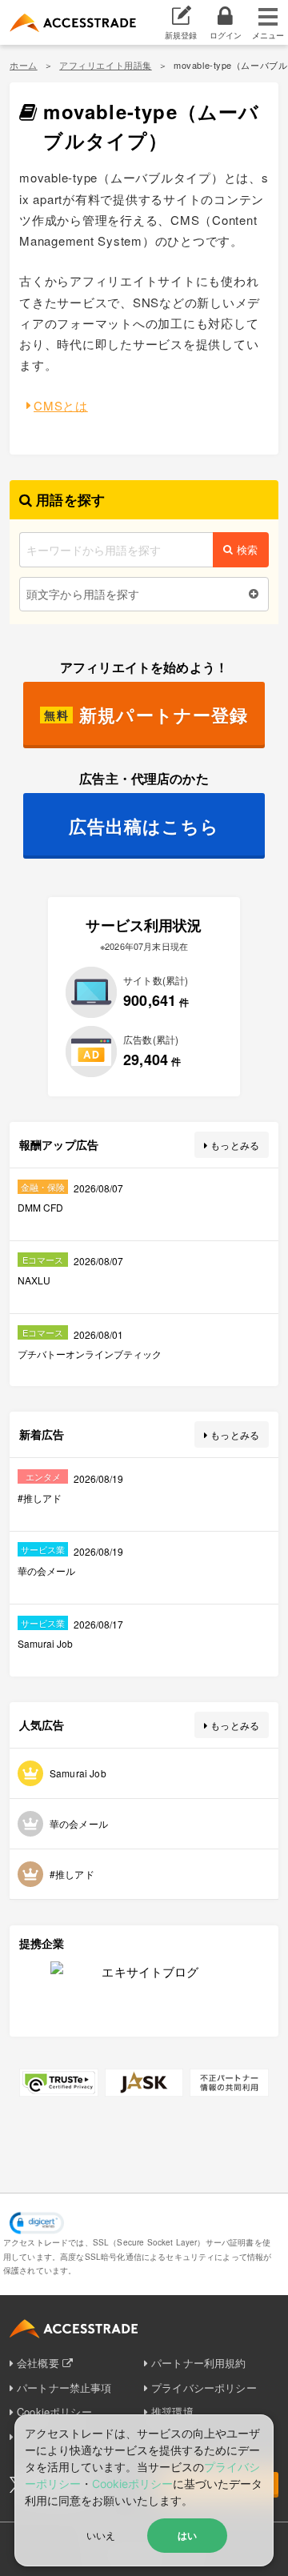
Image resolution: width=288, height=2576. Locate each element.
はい (187, 2535)
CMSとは (61, 405)
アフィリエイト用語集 (106, 65)
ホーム (24, 65)
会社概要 (38, 2363)
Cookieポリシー (132, 2484)
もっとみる (235, 1145)
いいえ (101, 2535)
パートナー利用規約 (198, 2363)
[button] (37, 2223)
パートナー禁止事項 (64, 2388)
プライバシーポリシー (204, 2388)
